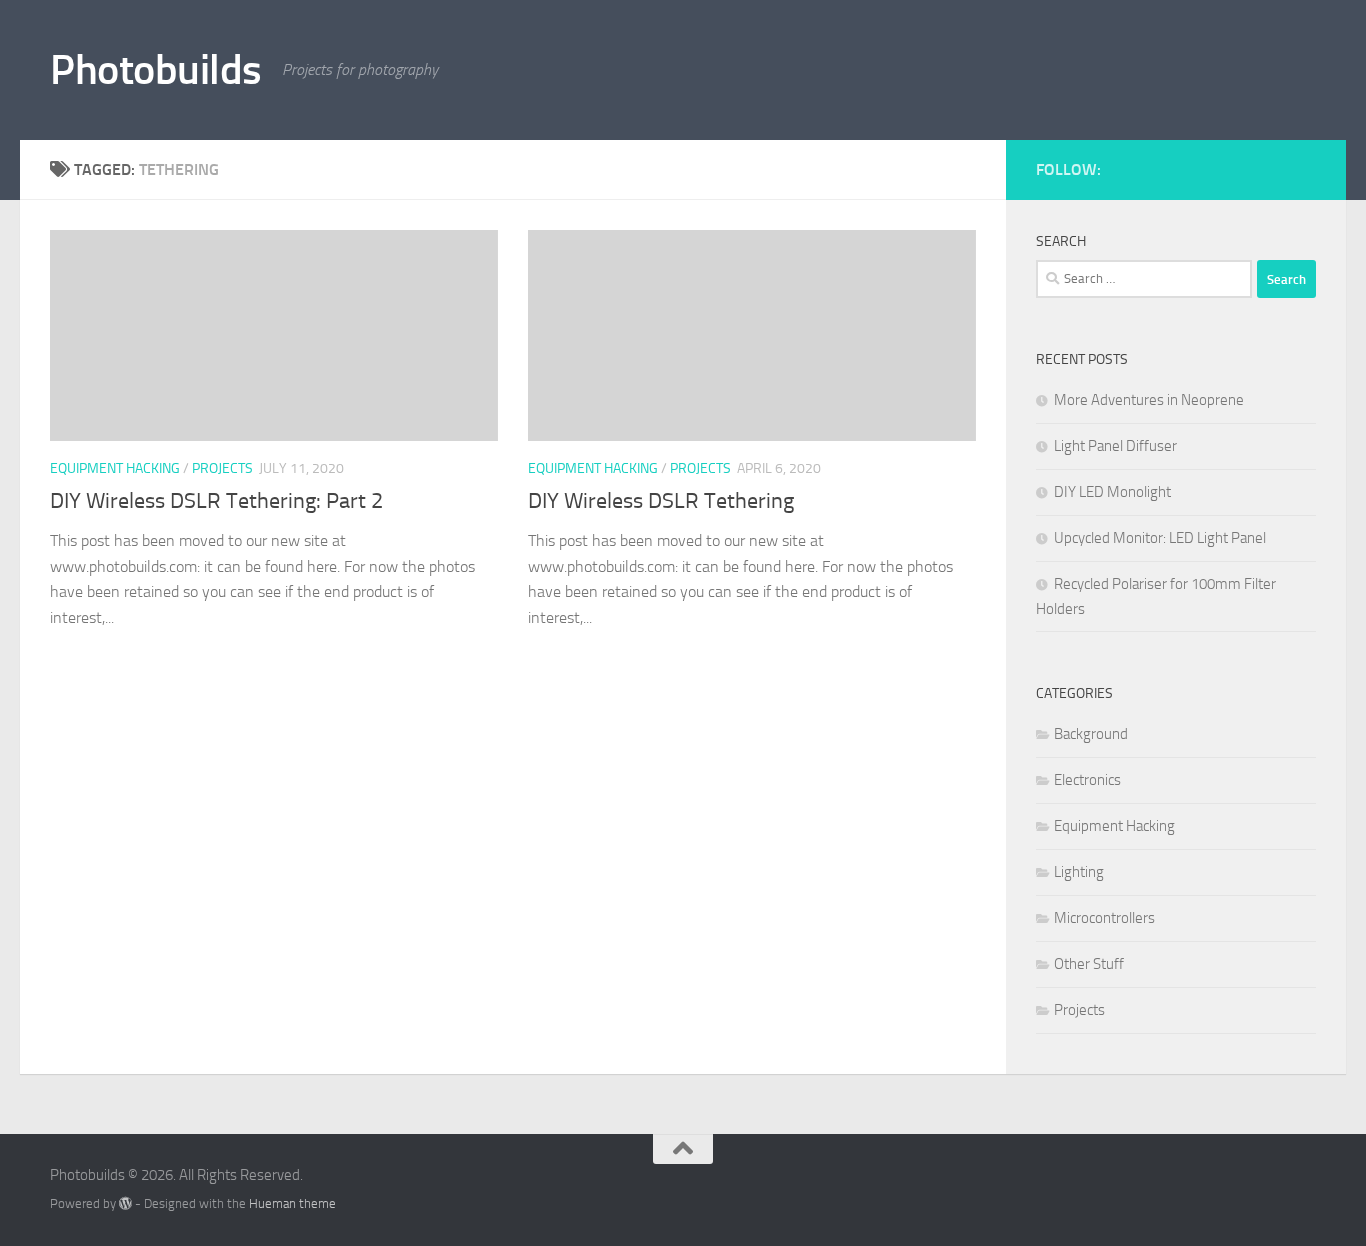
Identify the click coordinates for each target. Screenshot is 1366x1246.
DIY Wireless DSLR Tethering (661, 501)
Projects (222, 468)
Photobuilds (156, 70)
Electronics (1087, 780)
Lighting (1079, 872)
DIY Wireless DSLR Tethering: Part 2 (216, 501)
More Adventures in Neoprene (1149, 400)
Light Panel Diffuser (1115, 446)
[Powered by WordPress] (125, 1203)
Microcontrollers (1104, 918)
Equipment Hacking (115, 468)
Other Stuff (1089, 964)
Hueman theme (292, 1203)
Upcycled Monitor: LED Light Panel (1160, 538)
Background (1091, 734)
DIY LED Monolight (1112, 492)
